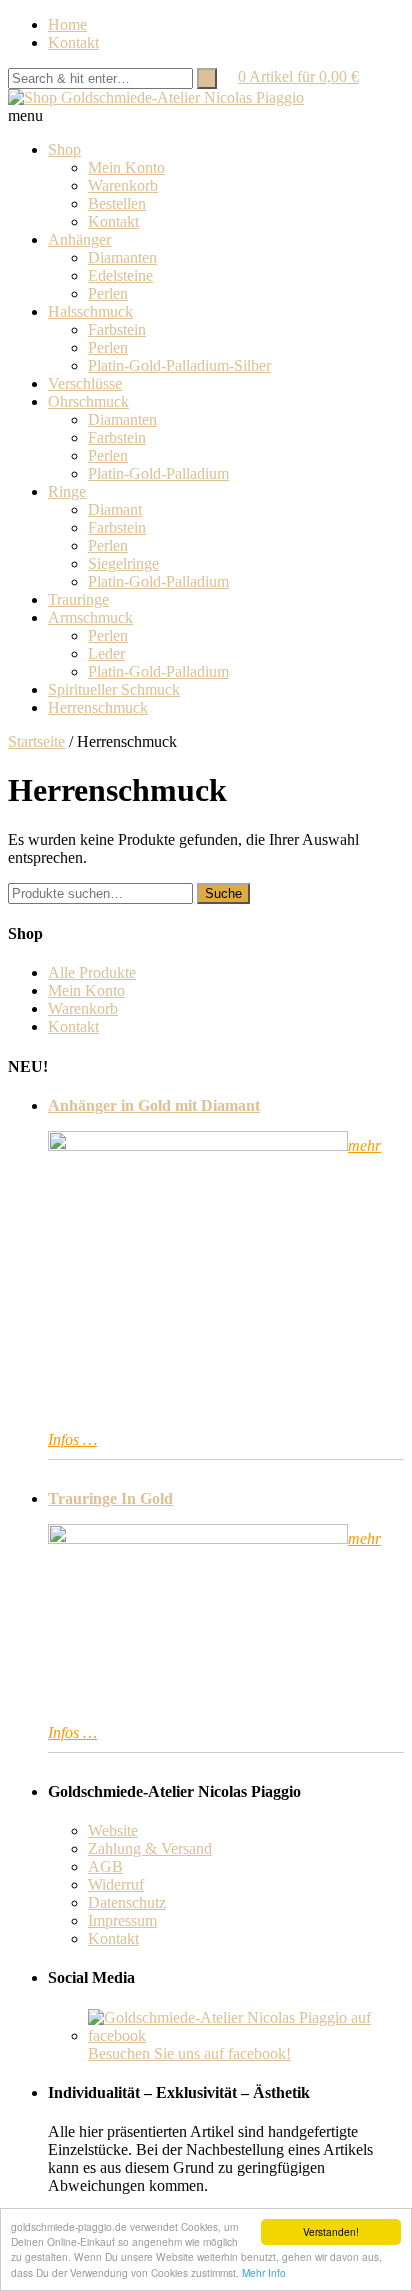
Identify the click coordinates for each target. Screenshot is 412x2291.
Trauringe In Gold (110, 1498)
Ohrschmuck (88, 401)
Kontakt (73, 42)
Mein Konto (126, 167)
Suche (223, 893)
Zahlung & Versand (150, 1848)
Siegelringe (123, 563)
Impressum (122, 1920)
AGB (105, 1866)
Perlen (108, 293)
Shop (64, 149)
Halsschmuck (90, 311)
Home (67, 24)
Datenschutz (127, 1902)
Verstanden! (331, 2231)
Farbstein (117, 329)
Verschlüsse (85, 383)
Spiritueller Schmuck (114, 689)
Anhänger (79, 239)
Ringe (67, 491)
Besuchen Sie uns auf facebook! (189, 2053)
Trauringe (78, 599)
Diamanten (122, 257)
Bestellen (117, 203)
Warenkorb (123, 185)
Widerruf (116, 1884)
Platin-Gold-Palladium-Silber (179, 365)
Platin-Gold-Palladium (158, 473)
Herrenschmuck (98, 707)
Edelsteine (120, 275)
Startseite (36, 741)
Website (113, 1830)
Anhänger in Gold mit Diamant (154, 1105)
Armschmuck (90, 617)
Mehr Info (264, 2272)
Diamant (115, 509)
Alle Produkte (92, 972)
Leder (106, 653)
